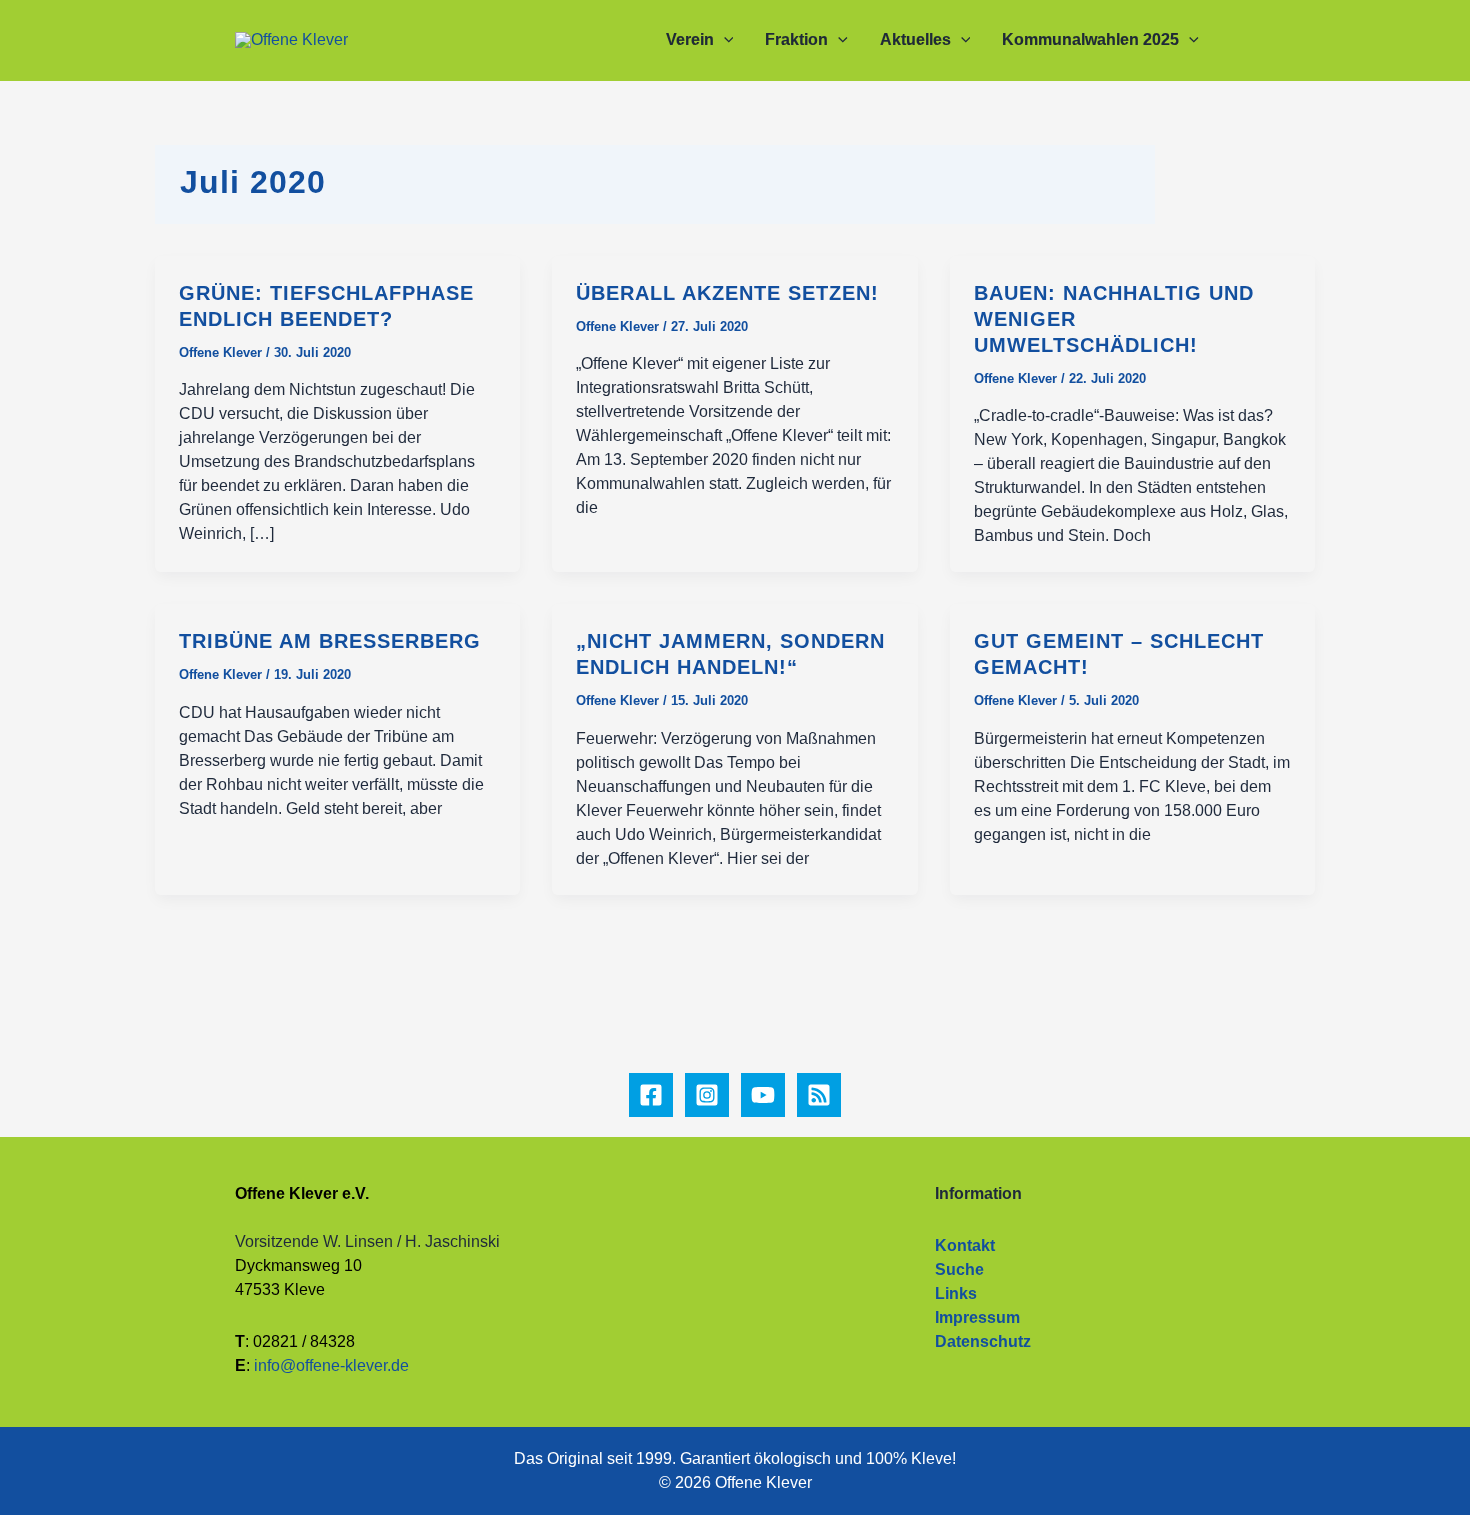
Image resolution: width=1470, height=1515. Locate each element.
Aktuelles (915, 39)
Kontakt (965, 1245)
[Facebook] (651, 1095)
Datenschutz (983, 1341)
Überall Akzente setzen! (727, 293)
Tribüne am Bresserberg (330, 641)
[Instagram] (707, 1095)
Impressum (977, 1317)
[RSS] (819, 1095)
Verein (690, 39)
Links (956, 1293)
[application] (724, 40)
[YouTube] (763, 1095)
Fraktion (796, 39)
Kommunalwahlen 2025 (1090, 39)
